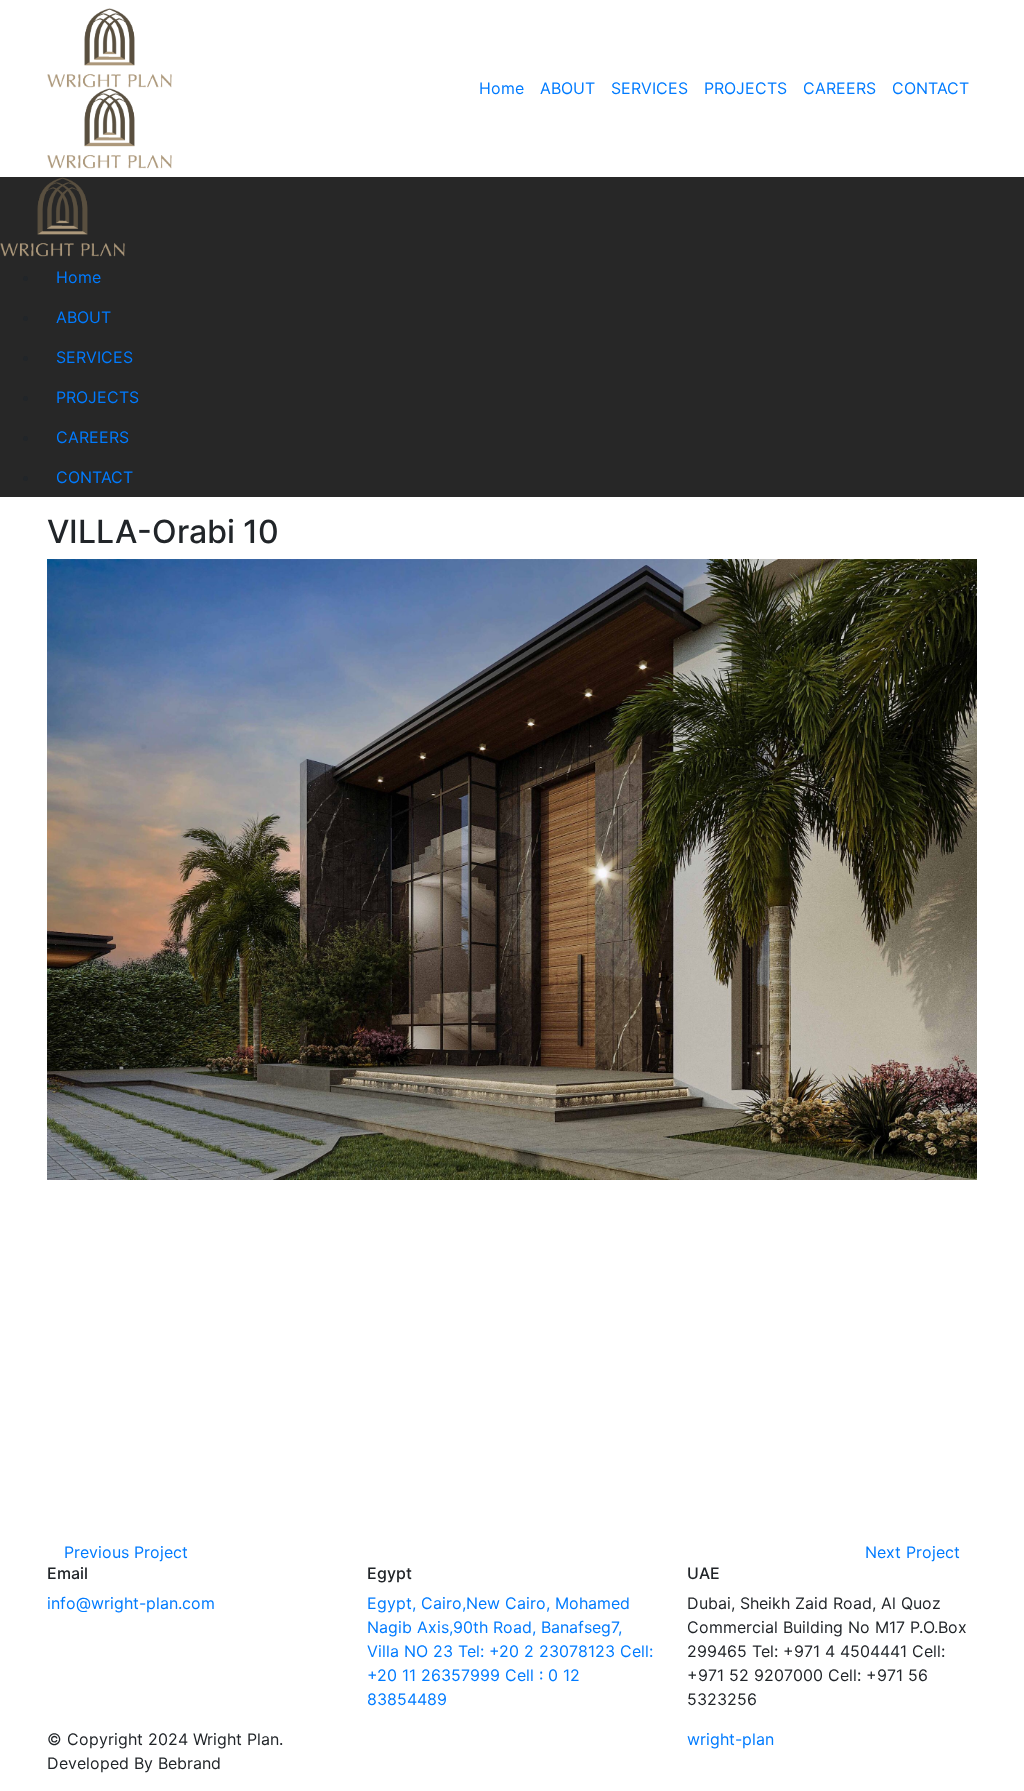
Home (501, 88)
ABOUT (567, 88)
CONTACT (930, 88)
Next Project (915, 1552)
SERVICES (649, 88)
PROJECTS (745, 88)
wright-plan (730, 1739)
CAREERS (839, 88)
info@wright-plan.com (131, 1603)
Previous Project (123, 1552)
